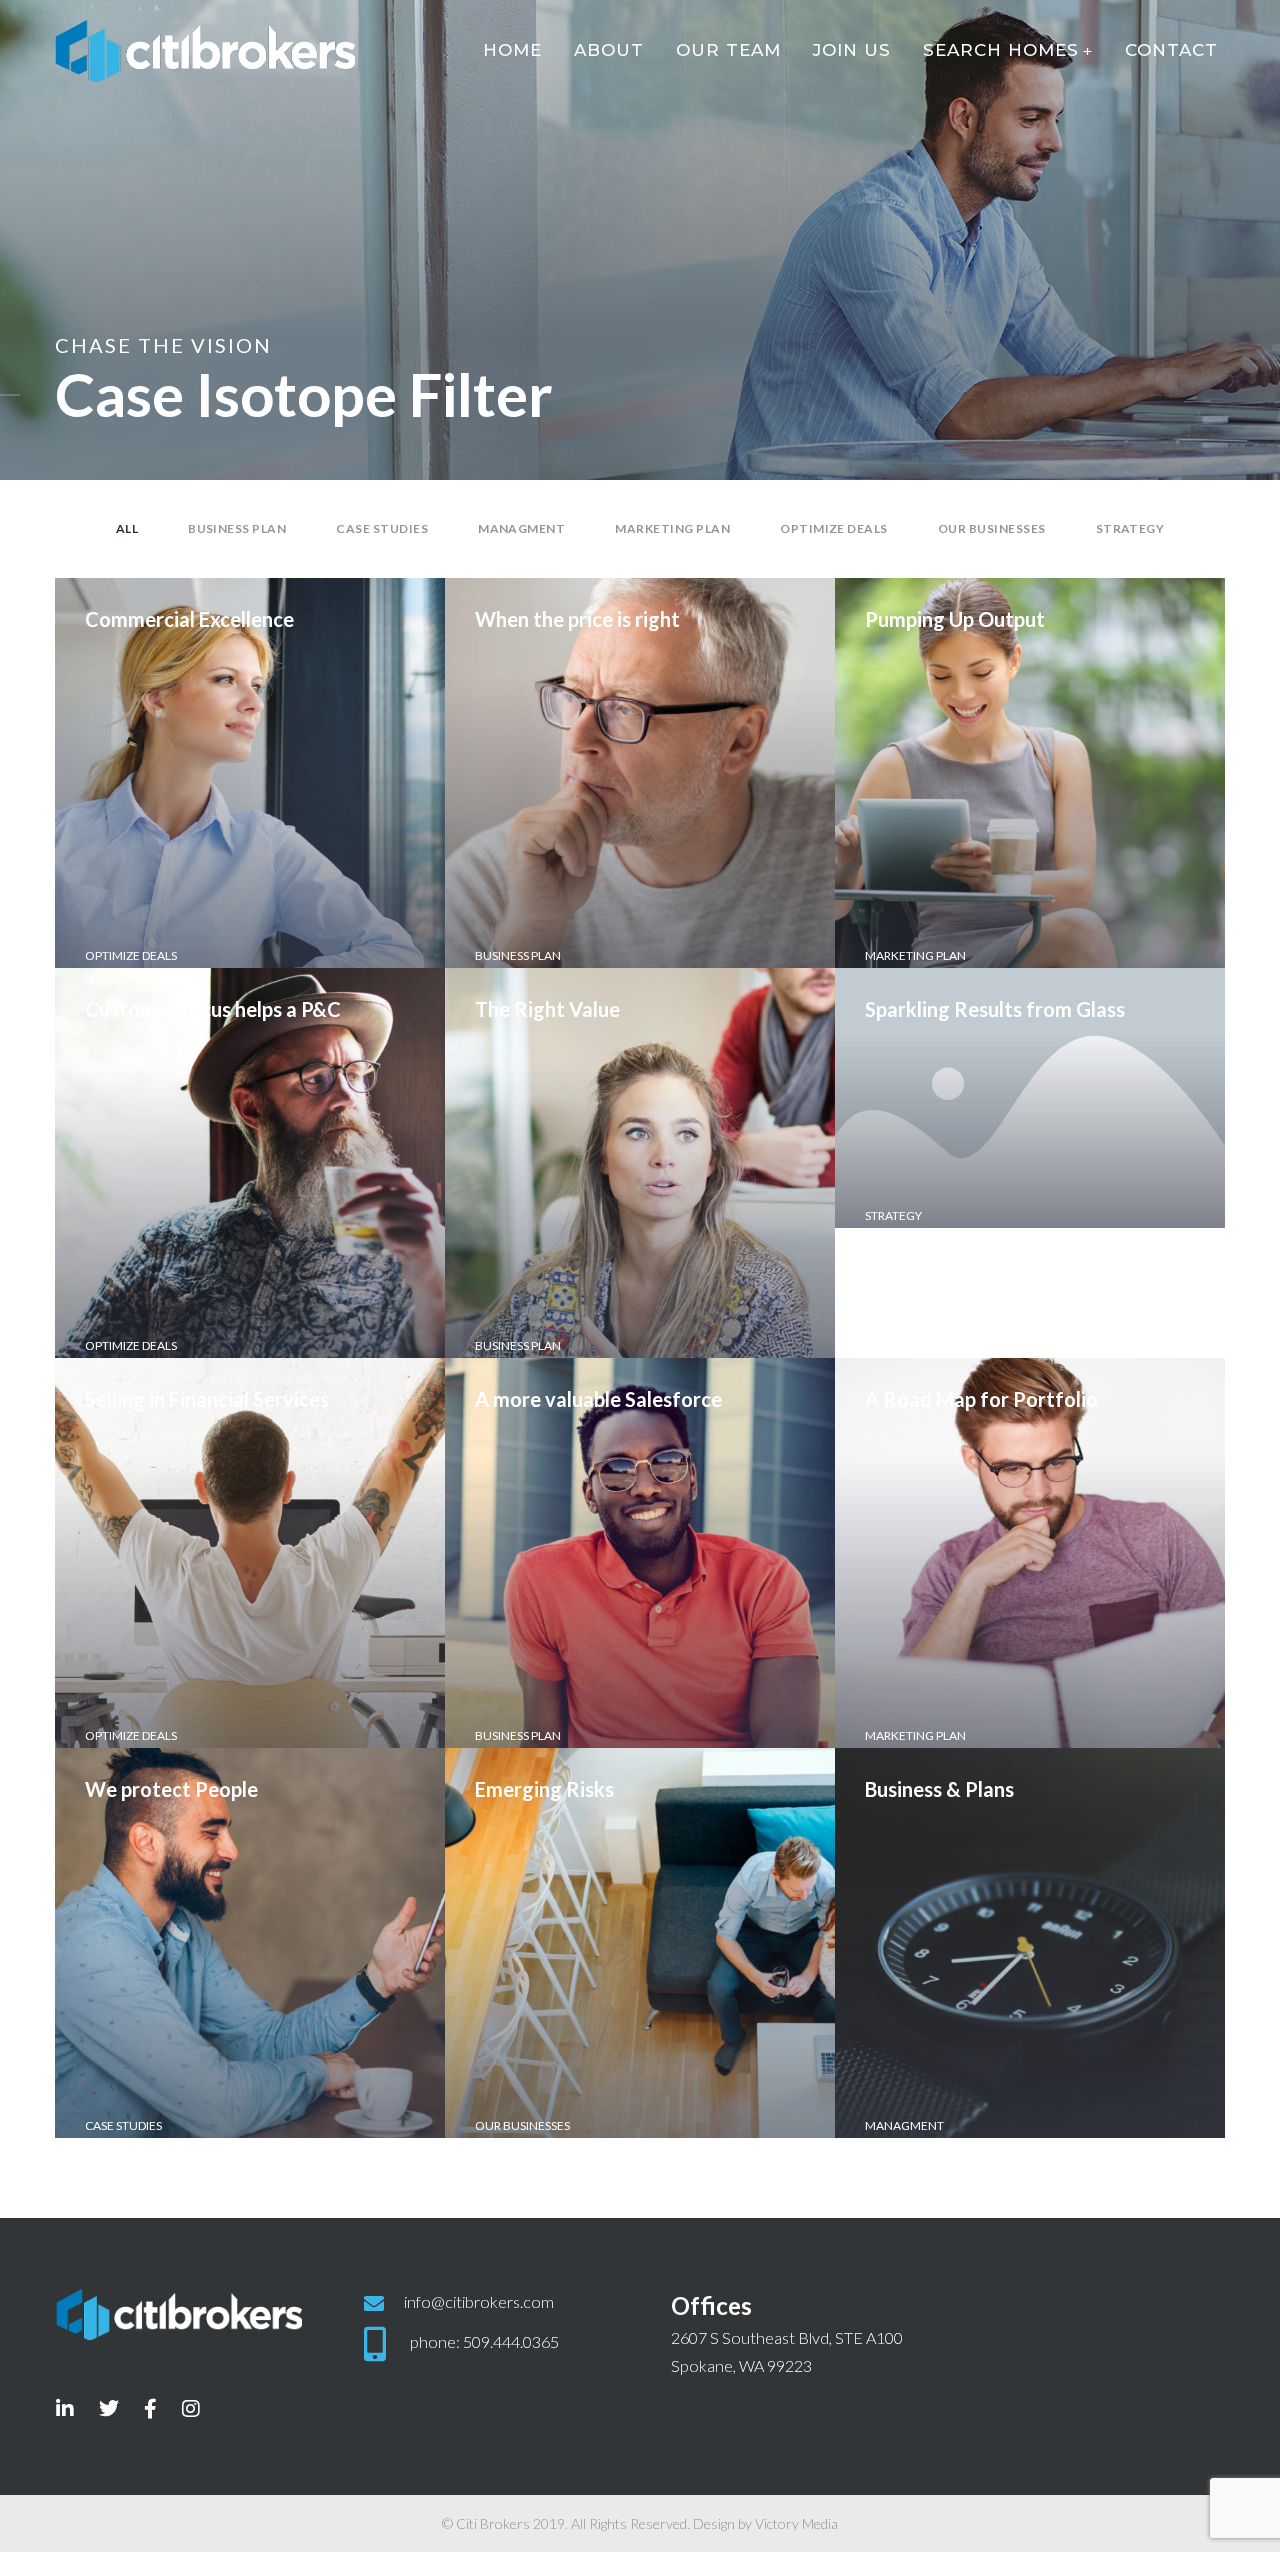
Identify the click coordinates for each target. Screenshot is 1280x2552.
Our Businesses (992, 528)
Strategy (1130, 528)
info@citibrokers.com (479, 2301)
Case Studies (382, 528)
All (127, 528)
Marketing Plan (672, 528)
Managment (521, 528)
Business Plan (237, 528)
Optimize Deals (834, 528)
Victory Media (796, 2523)
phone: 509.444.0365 (484, 2341)
